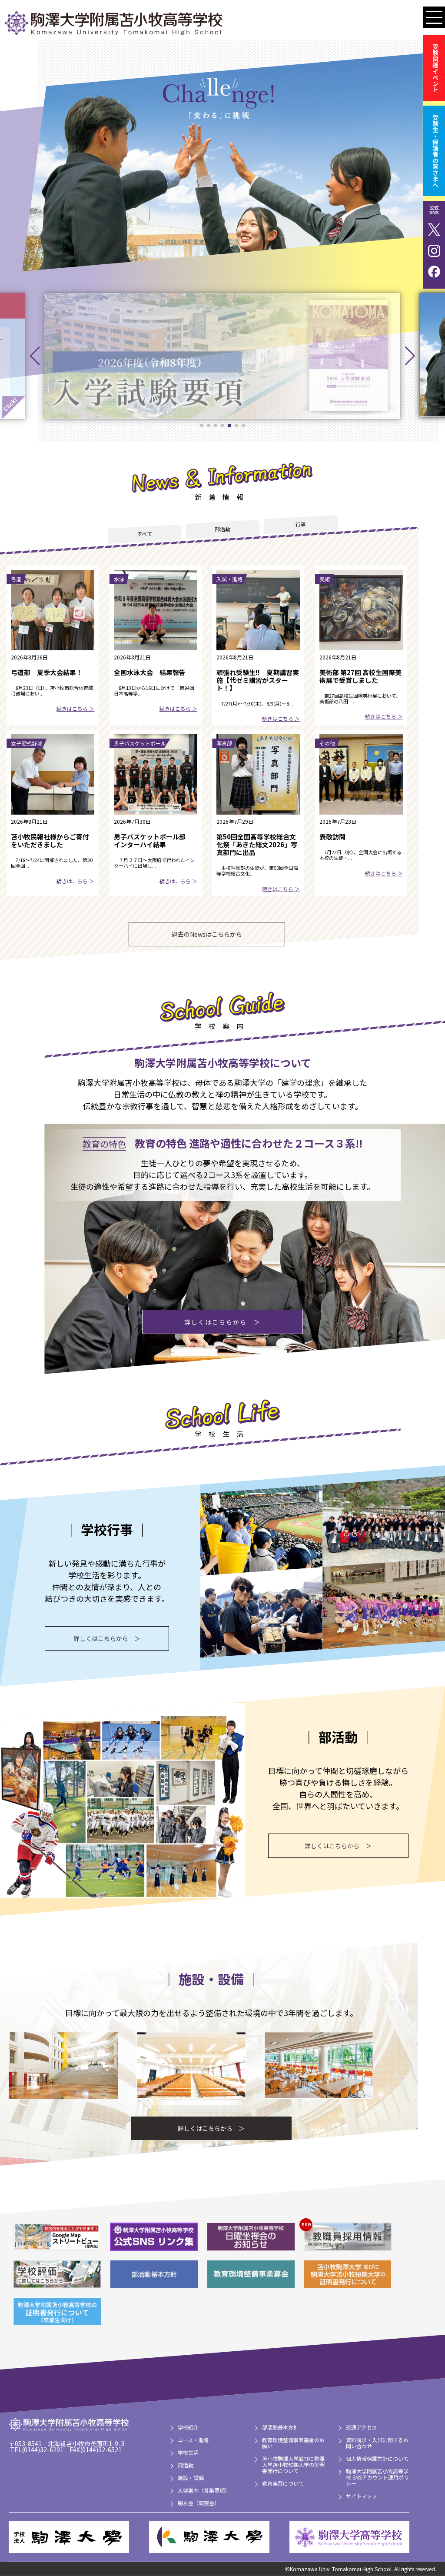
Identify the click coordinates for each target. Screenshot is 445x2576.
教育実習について (283, 2483)
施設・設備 (191, 2478)
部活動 (186, 2465)
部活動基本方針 (280, 2427)
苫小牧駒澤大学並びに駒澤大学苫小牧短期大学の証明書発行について (293, 2465)
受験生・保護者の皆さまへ (435, 151)
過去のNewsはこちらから (207, 934)
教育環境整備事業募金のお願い (293, 2443)
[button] (35, 356)
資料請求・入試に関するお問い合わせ (377, 2443)
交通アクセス (361, 2427)
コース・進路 (193, 2440)
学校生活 (188, 2452)
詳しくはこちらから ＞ (222, 1322)
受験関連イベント (435, 68)
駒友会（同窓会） (199, 2503)
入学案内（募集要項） (204, 2490)
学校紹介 (188, 2427)
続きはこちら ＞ (75, 708)
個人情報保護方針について (377, 2458)
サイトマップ (362, 2496)
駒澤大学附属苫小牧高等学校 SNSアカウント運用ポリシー (377, 2477)
